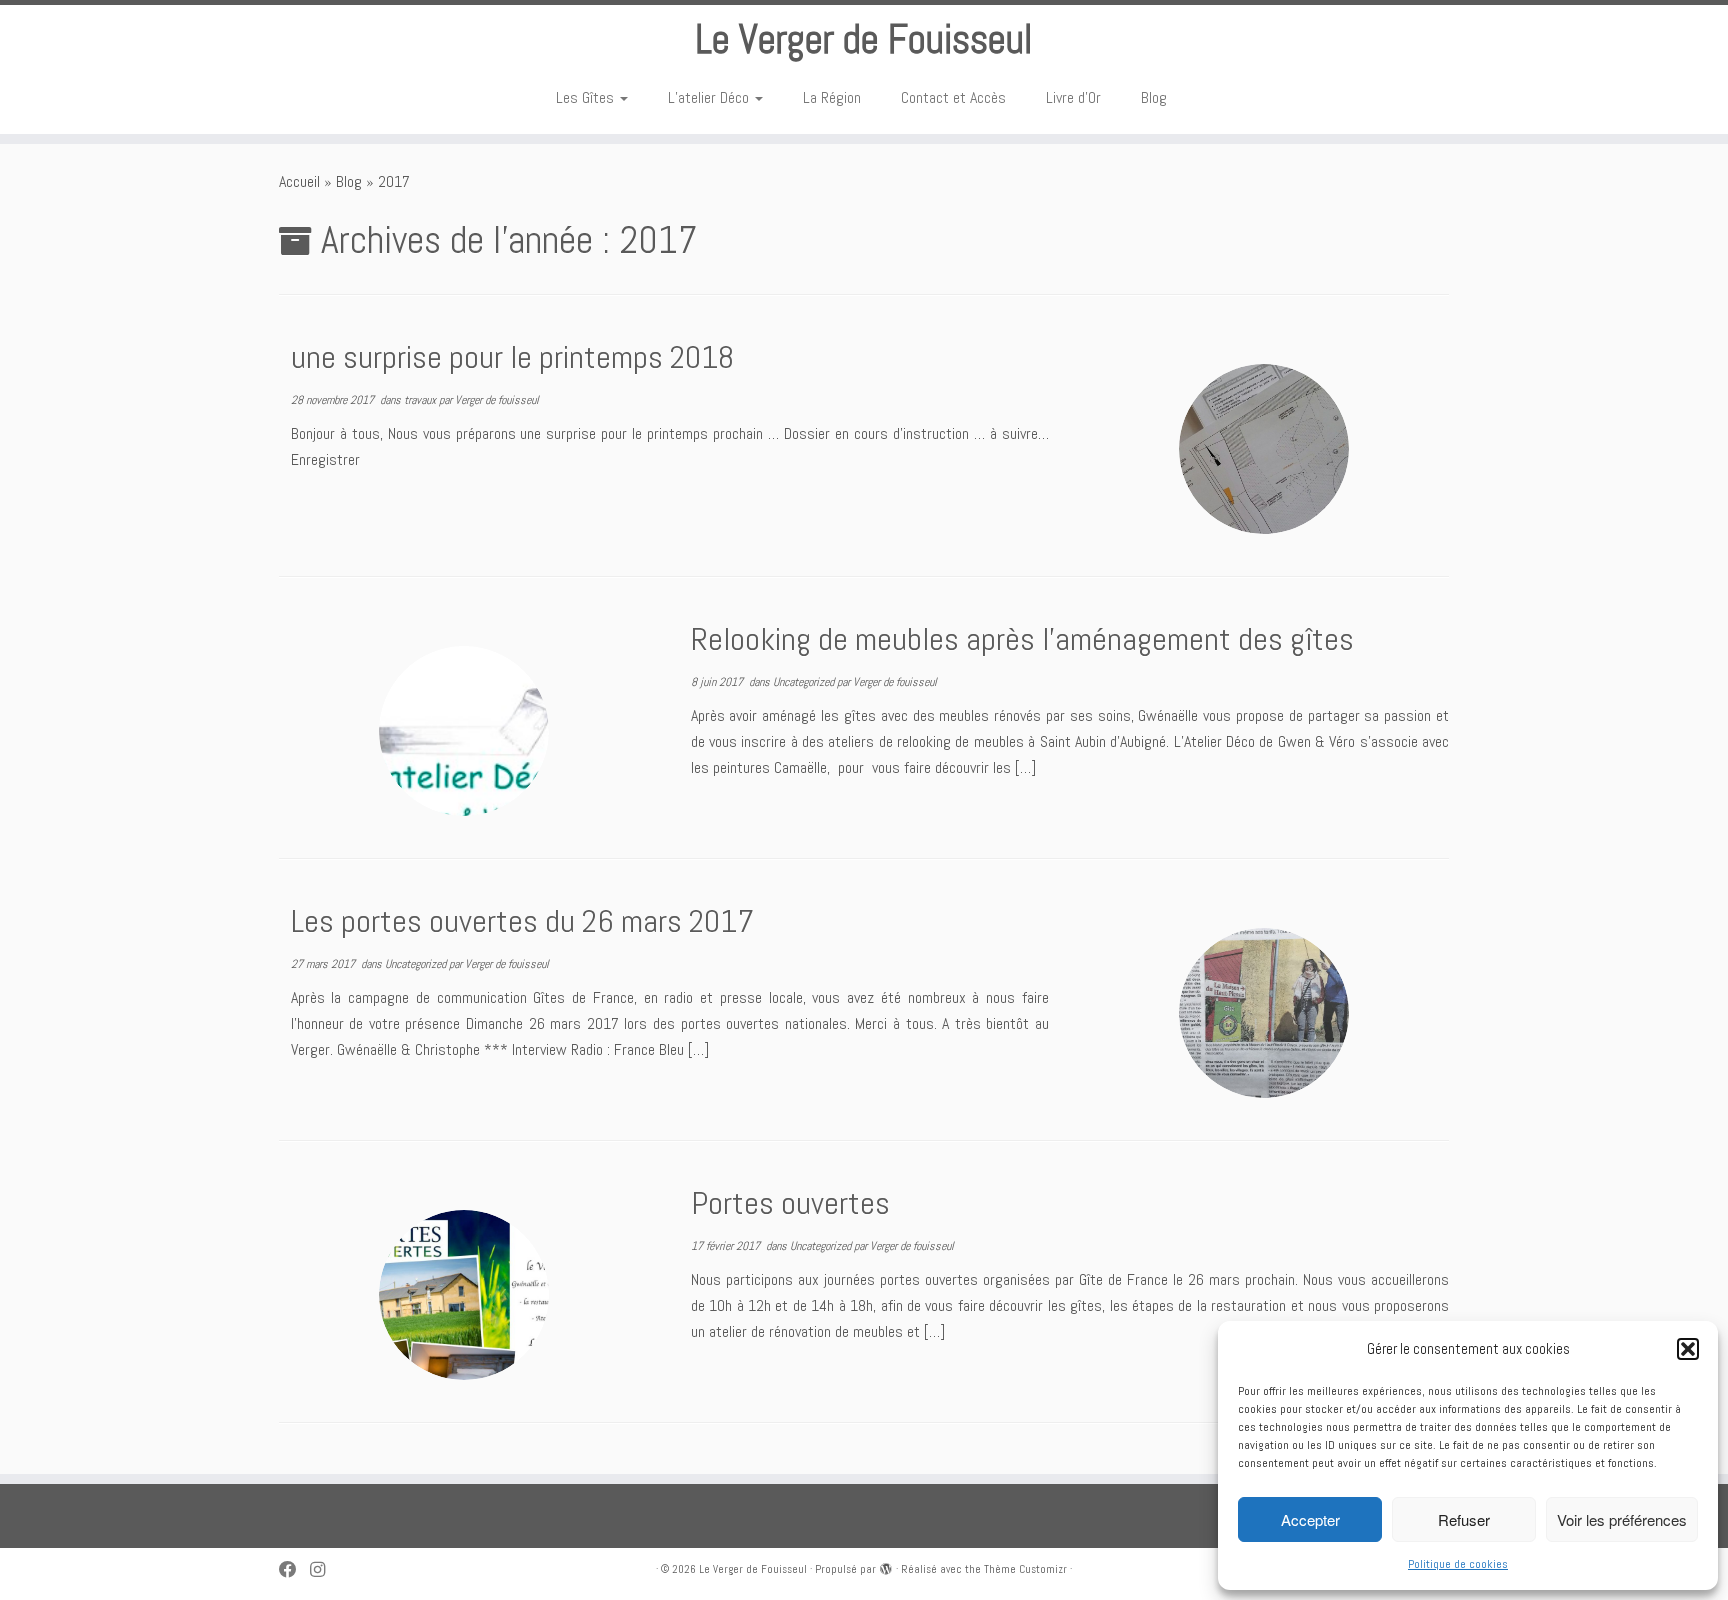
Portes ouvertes (790, 1203)
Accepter (1310, 1519)
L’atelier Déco (710, 97)
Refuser (1464, 1519)
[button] (1688, 1349)
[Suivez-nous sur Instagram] (324, 1570)
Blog (1154, 97)
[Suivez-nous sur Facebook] (294, 1570)
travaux (421, 400)
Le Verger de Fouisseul (864, 40)
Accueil (299, 181)
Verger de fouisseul (497, 400)
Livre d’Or (1073, 97)
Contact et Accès (953, 97)
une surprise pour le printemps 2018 (512, 357)
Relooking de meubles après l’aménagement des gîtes (1022, 639)
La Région (832, 97)
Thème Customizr (1025, 1569)
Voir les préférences (1622, 1519)
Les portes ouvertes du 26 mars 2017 (522, 921)
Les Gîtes (587, 97)
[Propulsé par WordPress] (886, 1566)
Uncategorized (805, 682)
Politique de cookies (1458, 1564)
